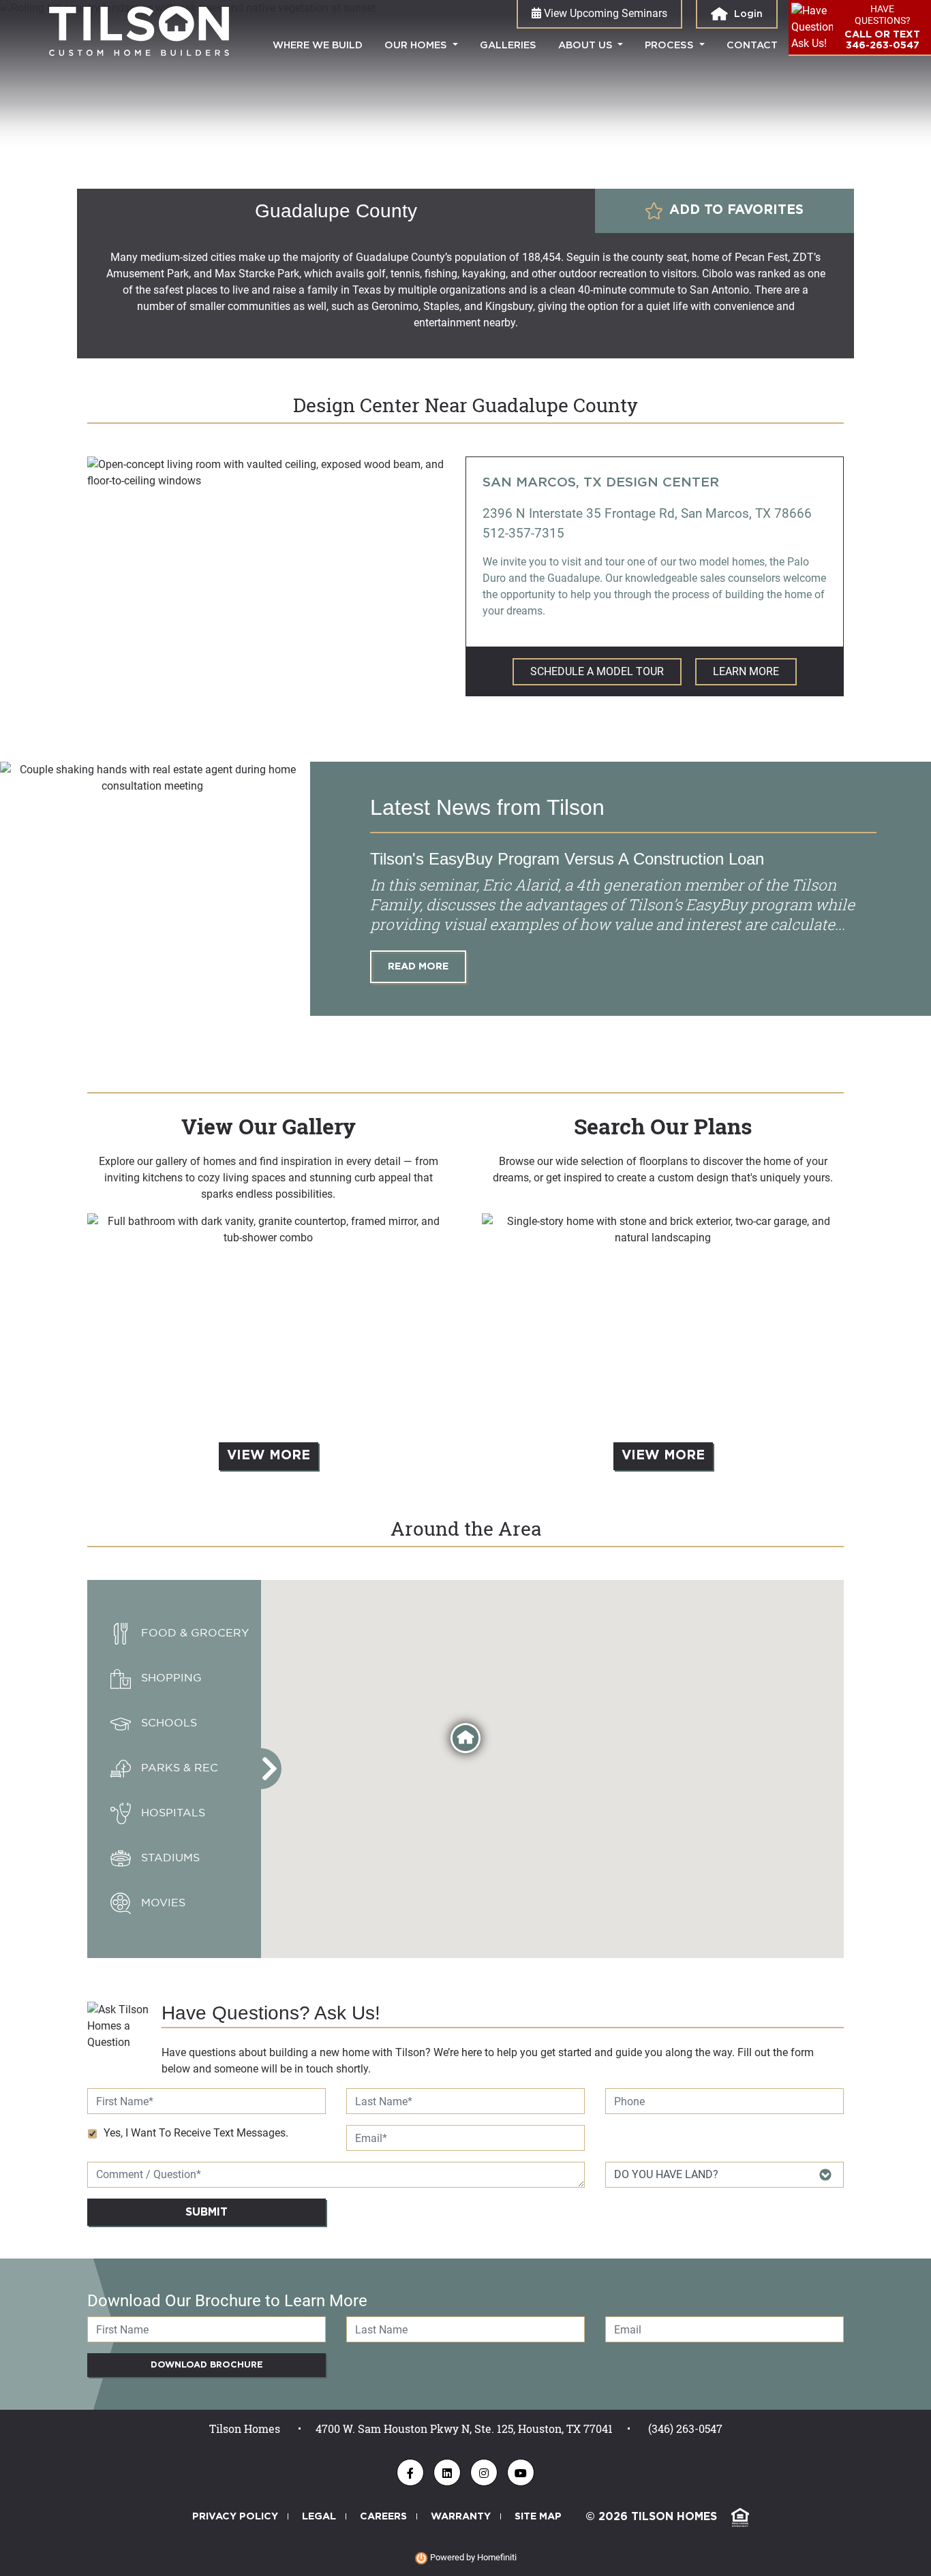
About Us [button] (587, 45)
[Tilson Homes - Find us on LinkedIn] (447, 2472)
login (747, 14)
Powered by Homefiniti (472, 2557)
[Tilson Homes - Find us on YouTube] (521, 2472)
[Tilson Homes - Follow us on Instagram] (484, 2472)
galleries (508, 45)
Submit (207, 2212)
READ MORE (418, 966)
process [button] (671, 45)
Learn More (746, 671)
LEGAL (319, 2516)
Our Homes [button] (417, 45)
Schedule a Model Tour (597, 671)
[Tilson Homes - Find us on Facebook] (410, 2472)
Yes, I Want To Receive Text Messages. (196, 2133)
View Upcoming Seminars (604, 13)
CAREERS (383, 2516)
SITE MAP (538, 2516)
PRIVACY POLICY (235, 2516)
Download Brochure (207, 2365)
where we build (323, 45)
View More (269, 1456)
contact (752, 45)
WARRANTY (461, 2516)
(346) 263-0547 (685, 2428)
